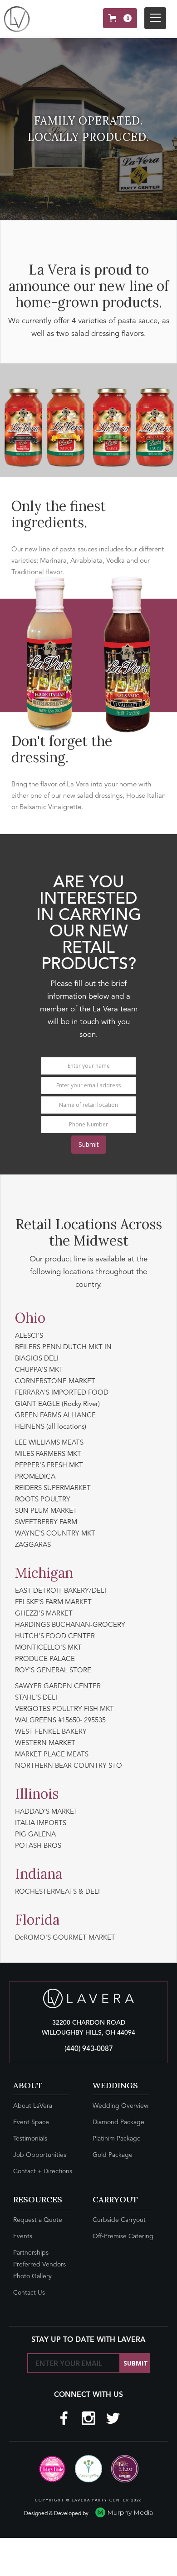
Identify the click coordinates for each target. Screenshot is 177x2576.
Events (23, 2236)
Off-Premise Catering (123, 2236)
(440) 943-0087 (89, 2049)
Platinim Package (117, 2139)
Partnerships (31, 2253)
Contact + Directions (43, 2171)
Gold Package (113, 2155)
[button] (120, 18)
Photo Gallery (32, 2276)
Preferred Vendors (39, 2265)
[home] (17, 19)
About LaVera (33, 2106)
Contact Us (29, 2293)
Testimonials (30, 2139)
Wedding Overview (120, 2106)
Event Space (31, 2122)
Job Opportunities (40, 2155)
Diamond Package (118, 2122)
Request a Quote (38, 2220)
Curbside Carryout (119, 2220)
